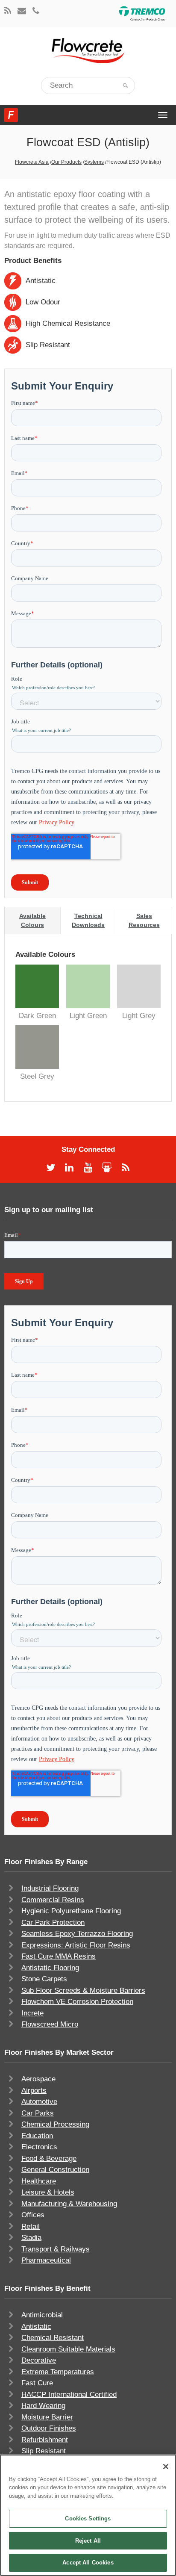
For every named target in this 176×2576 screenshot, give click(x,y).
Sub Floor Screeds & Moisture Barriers (83, 1990)
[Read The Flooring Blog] (8, 11)
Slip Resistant (44, 2451)
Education (37, 2136)
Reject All (88, 2541)
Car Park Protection (53, 1922)
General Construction (55, 2170)
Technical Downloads (88, 920)
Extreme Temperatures (58, 2372)
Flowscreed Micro (50, 2024)
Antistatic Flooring (50, 1968)
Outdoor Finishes (49, 2428)
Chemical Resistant (53, 2338)
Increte (32, 2013)
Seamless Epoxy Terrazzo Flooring (77, 1934)
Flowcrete (11, 115)
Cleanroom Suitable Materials (68, 2349)
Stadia (31, 2238)
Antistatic (36, 2327)
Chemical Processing (55, 2124)
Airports (34, 2091)
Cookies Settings (88, 2518)
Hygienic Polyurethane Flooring (71, 1911)
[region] (88, 2515)
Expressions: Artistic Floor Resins (76, 1945)
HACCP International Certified (69, 2395)
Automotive (39, 2102)
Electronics (39, 2147)
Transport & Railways (56, 2249)
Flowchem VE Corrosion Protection (77, 2002)
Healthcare (39, 2181)
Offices (33, 2215)
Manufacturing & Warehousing (69, 2204)
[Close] (166, 2467)
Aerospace (38, 2079)
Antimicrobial (42, 2315)
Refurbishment (45, 2440)
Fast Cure (37, 2383)
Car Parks (38, 2113)
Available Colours (32, 920)
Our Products (66, 162)
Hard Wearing (43, 2406)
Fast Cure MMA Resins (59, 1956)
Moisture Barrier (47, 2417)
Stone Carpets (44, 1979)
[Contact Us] (22, 11)
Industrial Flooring (50, 1888)
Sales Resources (144, 920)
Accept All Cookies (88, 2563)
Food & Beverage (49, 2158)
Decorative (39, 2360)
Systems (94, 162)
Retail (31, 2226)
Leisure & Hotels (48, 2192)
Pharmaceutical (46, 2260)
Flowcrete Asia (32, 162)
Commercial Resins (53, 1900)
